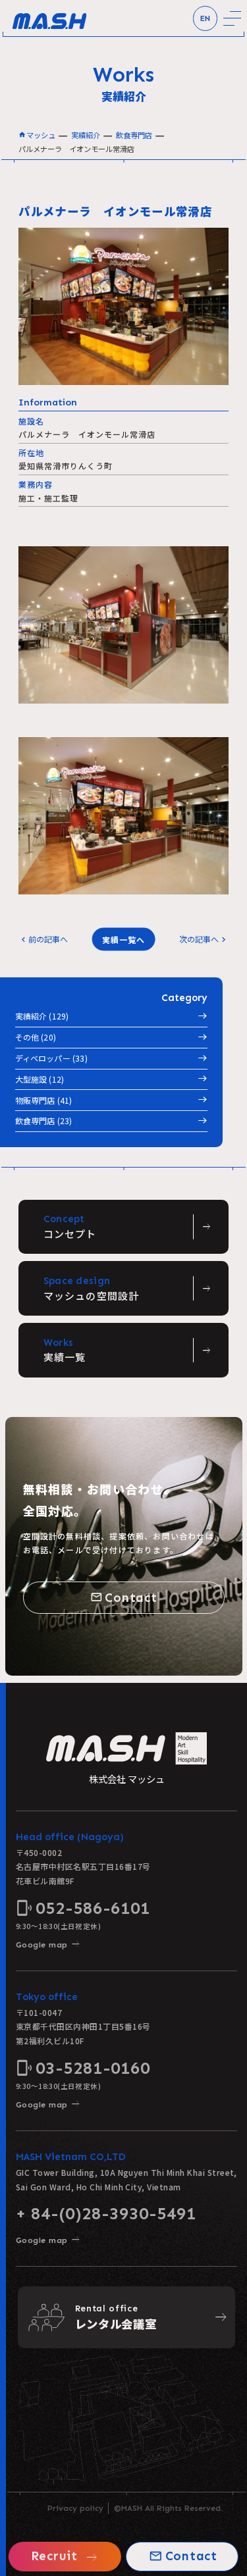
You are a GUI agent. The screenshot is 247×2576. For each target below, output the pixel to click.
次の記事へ (204, 939)
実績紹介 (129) (42, 1016)
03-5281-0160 (83, 2068)
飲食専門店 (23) (44, 1121)
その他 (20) (36, 1037)
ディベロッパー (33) (51, 1058)
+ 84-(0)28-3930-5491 (106, 2213)
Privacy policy (75, 2508)
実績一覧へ (123, 939)
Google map (48, 1945)
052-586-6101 (83, 1908)
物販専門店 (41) (44, 1100)
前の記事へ (43, 939)
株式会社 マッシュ (127, 1779)
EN (205, 18)
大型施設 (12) (40, 1079)
